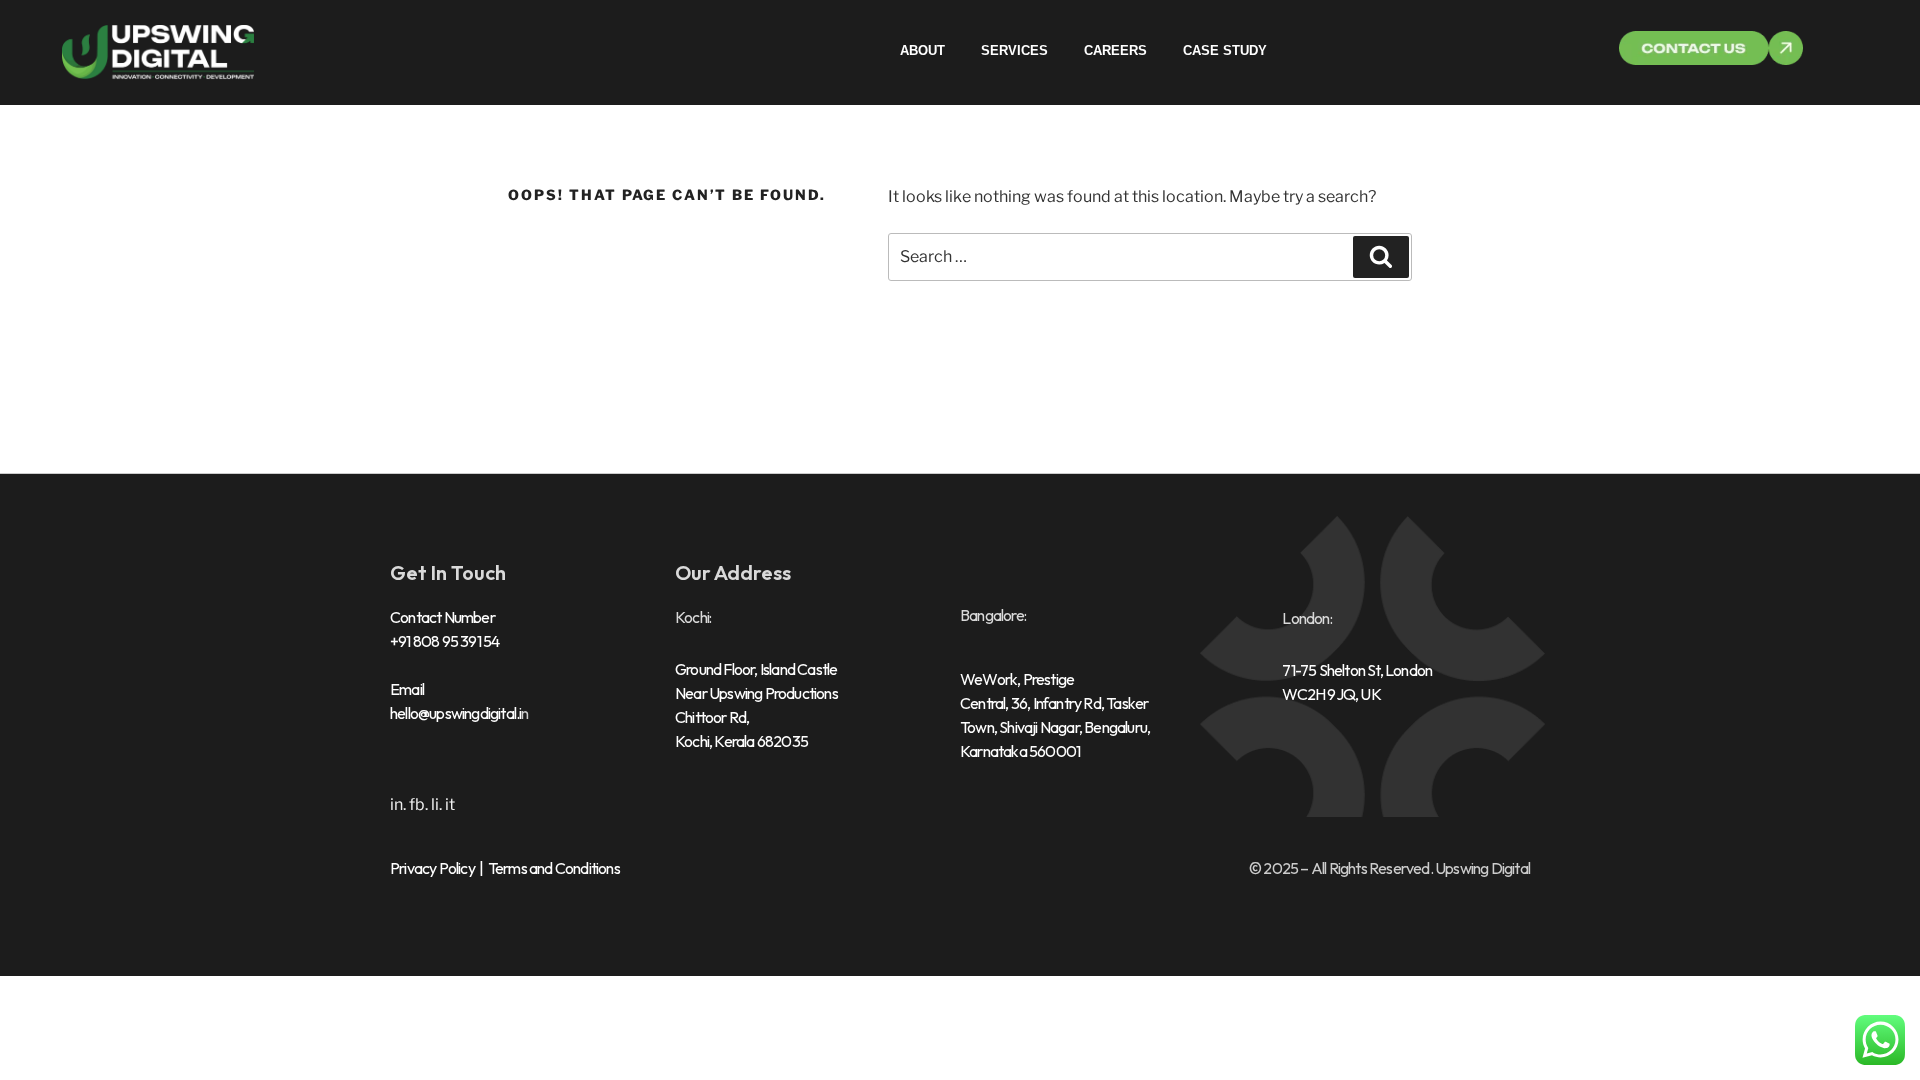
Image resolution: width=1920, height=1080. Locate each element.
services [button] (1014, 50)
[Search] (1381, 257)
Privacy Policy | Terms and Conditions (505, 868)
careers (1115, 50)
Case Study (1225, 50)
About (922, 50)
